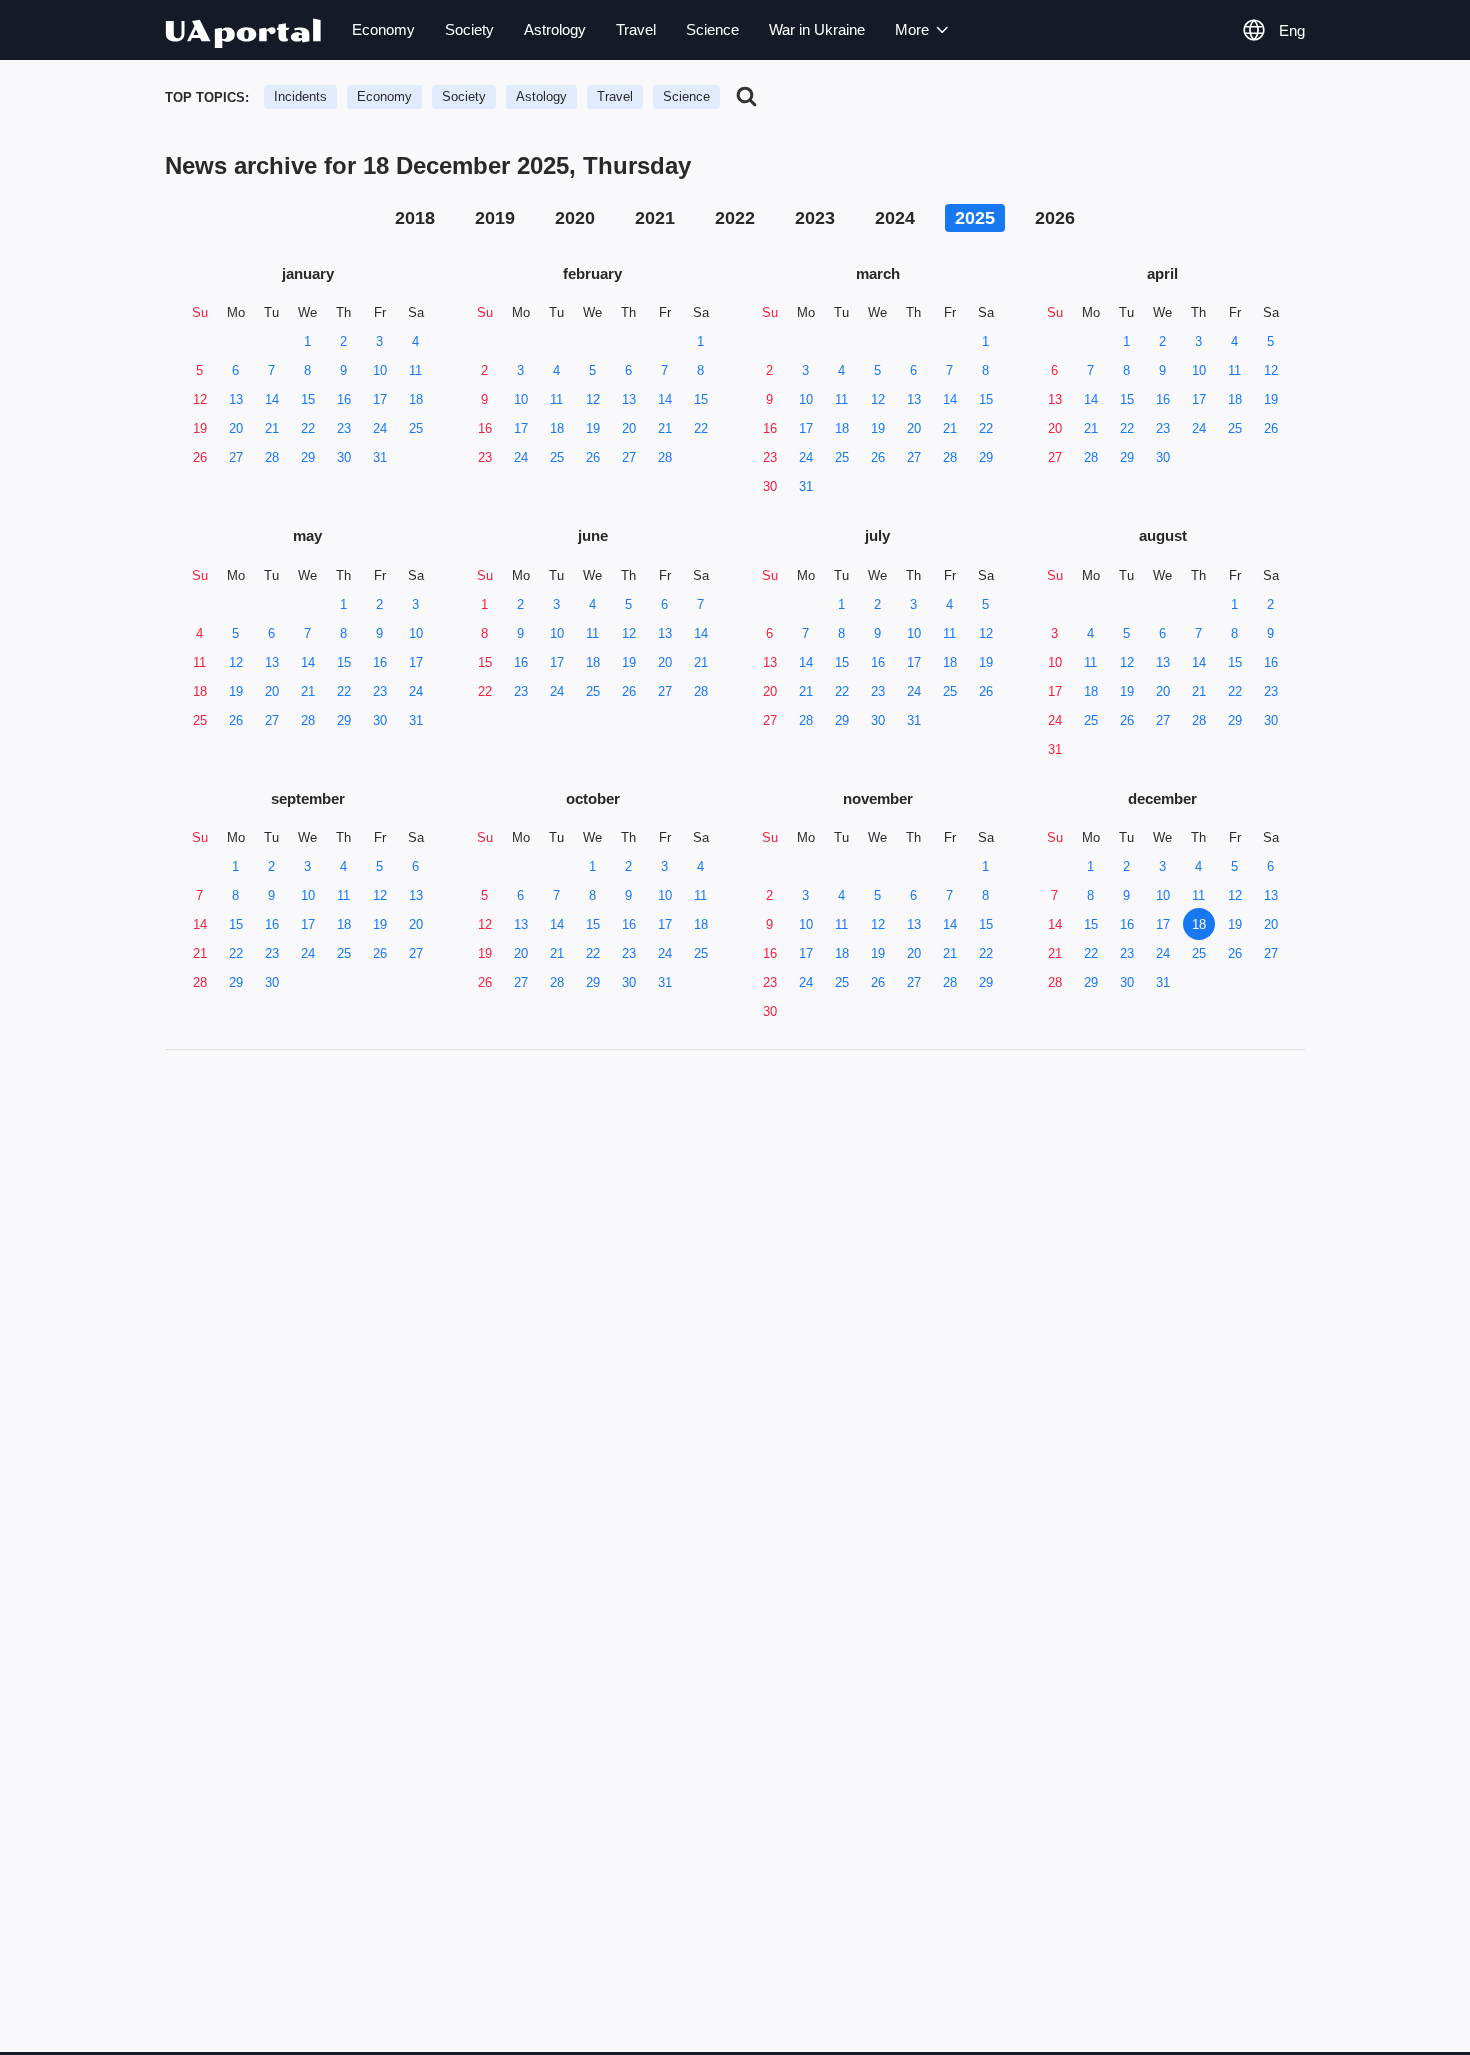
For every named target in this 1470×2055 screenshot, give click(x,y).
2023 (815, 218)
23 (344, 428)
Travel (636, 29)
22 (308, 428)
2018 (415, 218)
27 (236, 457)
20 (236, 428)
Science (712, 29)
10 (380, 370)
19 (200, 428)
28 (272, 457)
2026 (1055, 218)
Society (469, 29)
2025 (975, 218)
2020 (575, 218)
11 (415, 370)
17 (380, 399)
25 (416, 428)
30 (344, 457)
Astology (541, 96)
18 (416, 399)
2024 (895, 218)
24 (380, 428)
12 (200, 399)
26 (200, 457)
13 (236, 399)
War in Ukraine (817, 29)
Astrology (555, 29)
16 (344, 399)
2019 (495, 218)
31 (380, 457)
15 (308, 399)
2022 (735, 218)
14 (272, 399)
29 (308, 457)
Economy (383, 29)
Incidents (300, 96)
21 (272, 428)
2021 (655, 218)
